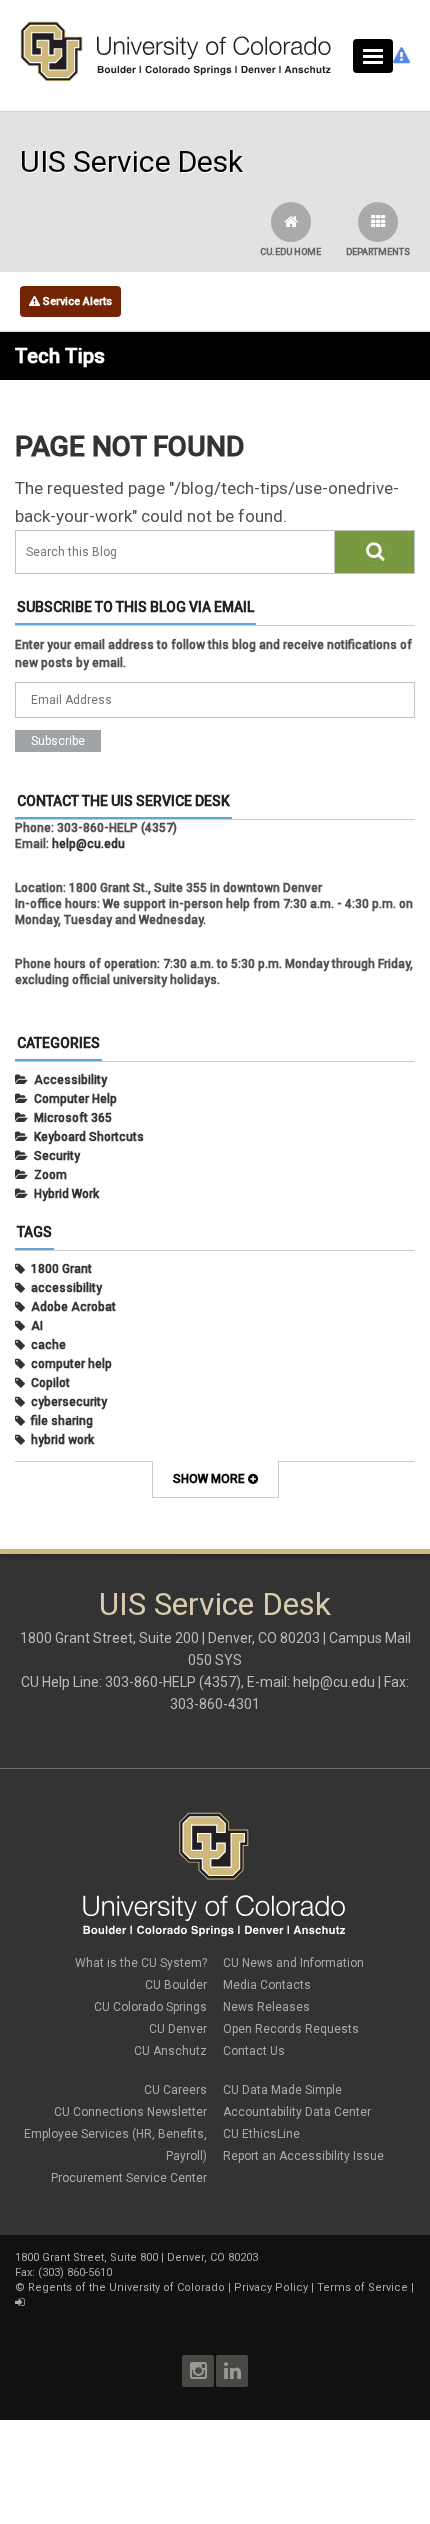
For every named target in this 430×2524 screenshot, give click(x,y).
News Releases (266, 2007)
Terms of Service (362, 2287)
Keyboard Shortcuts (89, 1137)
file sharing (62, 1421)
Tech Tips (60, 356)
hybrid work (62, 1440)
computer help (71, 1364)
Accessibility (70, 1080)
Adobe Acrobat (73, 1307)
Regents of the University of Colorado (126, 2287)
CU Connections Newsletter (130, 2112)
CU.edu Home (290, 252)
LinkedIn (232, 2371)
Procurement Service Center (129, 2178)
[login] (19, 2302)
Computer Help (75, 1099)
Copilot (50, 1383)
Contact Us (254, 2051)
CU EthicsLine (261, 2134)
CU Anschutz (170, 2051)
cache (48, 1345)
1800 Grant (61, 1269)
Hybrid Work (66, 1194)
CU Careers (175, 2090)
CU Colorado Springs (150, 2007)
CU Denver (178, 2029)
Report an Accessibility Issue (303, 2156)
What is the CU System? (141, 1963)
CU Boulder (176, 1985)
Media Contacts (267, 1985)
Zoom (50, 1175)
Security (57, 1156)
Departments (378, 252)
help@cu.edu (88, 844)
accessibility (66, 1288)
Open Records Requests (291, 2029)
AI (37, 1326)
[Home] (176, 77)
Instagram (198, 2371)
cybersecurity (69, 1402)
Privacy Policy (271, 2287)
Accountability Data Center (297, 2112)
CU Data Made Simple (282, 2090)
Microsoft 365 (73, 1118)
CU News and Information (293, 1963)
